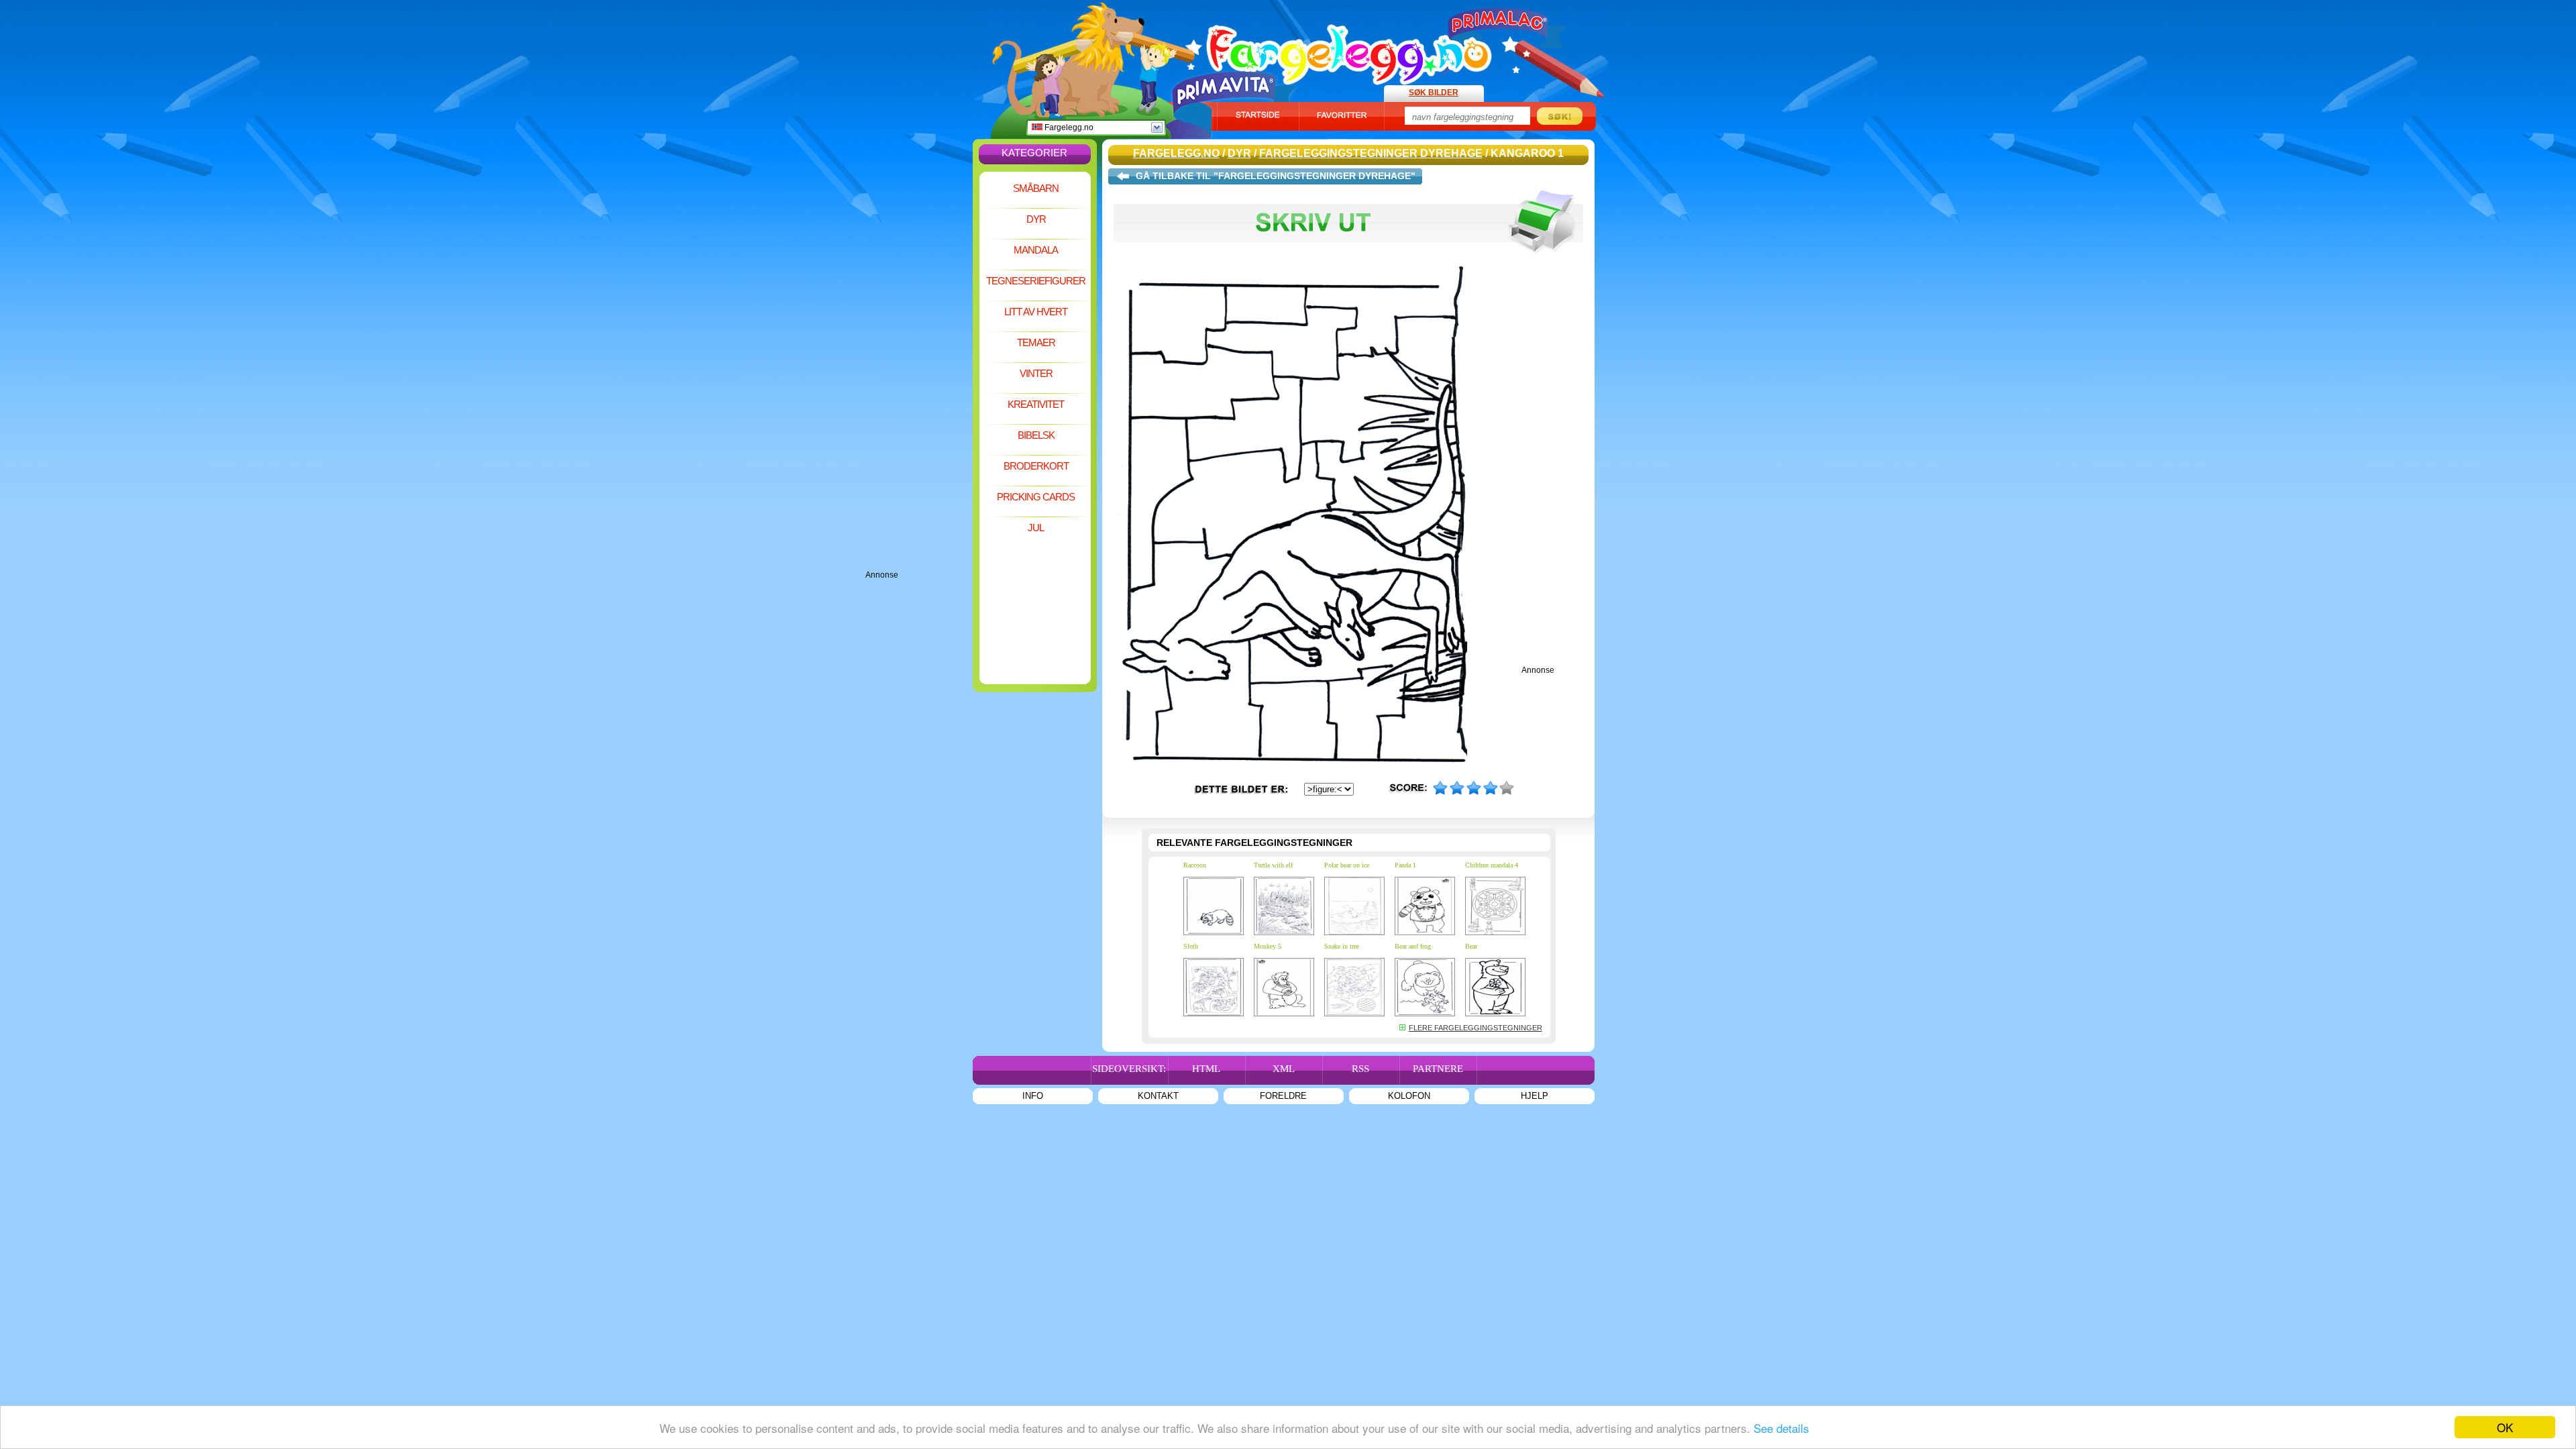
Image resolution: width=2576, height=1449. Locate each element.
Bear (1471, 946)
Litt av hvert (1036, 312)
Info (1033, 1096)
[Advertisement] (919, 369)
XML (1284, 1069)
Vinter (1036, 373)
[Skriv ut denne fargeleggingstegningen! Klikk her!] (1348, 260)
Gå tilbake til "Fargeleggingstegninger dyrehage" (1276, 176)
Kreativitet (1036, 404)
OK (2505, 1427)
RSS (1360, 1069)
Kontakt (1158, 1096)
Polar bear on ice (1347, 865)
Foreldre (1283, 1096)
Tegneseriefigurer (1036, 281)
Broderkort (1036, 466)
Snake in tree (1342, 946)
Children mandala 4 (1492, 865)
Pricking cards (1036, 497)
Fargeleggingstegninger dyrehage (1371, 153)
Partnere (1438, 1069)
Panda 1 (1405, 865)
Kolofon (1409, 1096)
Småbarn (1036, 188)
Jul (1036, 528)
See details (1781, 1428)
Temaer (1036, 342)
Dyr (1036, 219)
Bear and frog (1413, 946)
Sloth (1191, 946)
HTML (1206, 1069)
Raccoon (1195, 865)
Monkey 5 (1268, 946)
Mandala (1036, 250)
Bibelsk (1036, 435)
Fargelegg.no (1068, 127)
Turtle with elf (1273, 865)
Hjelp (1535, 1096)
